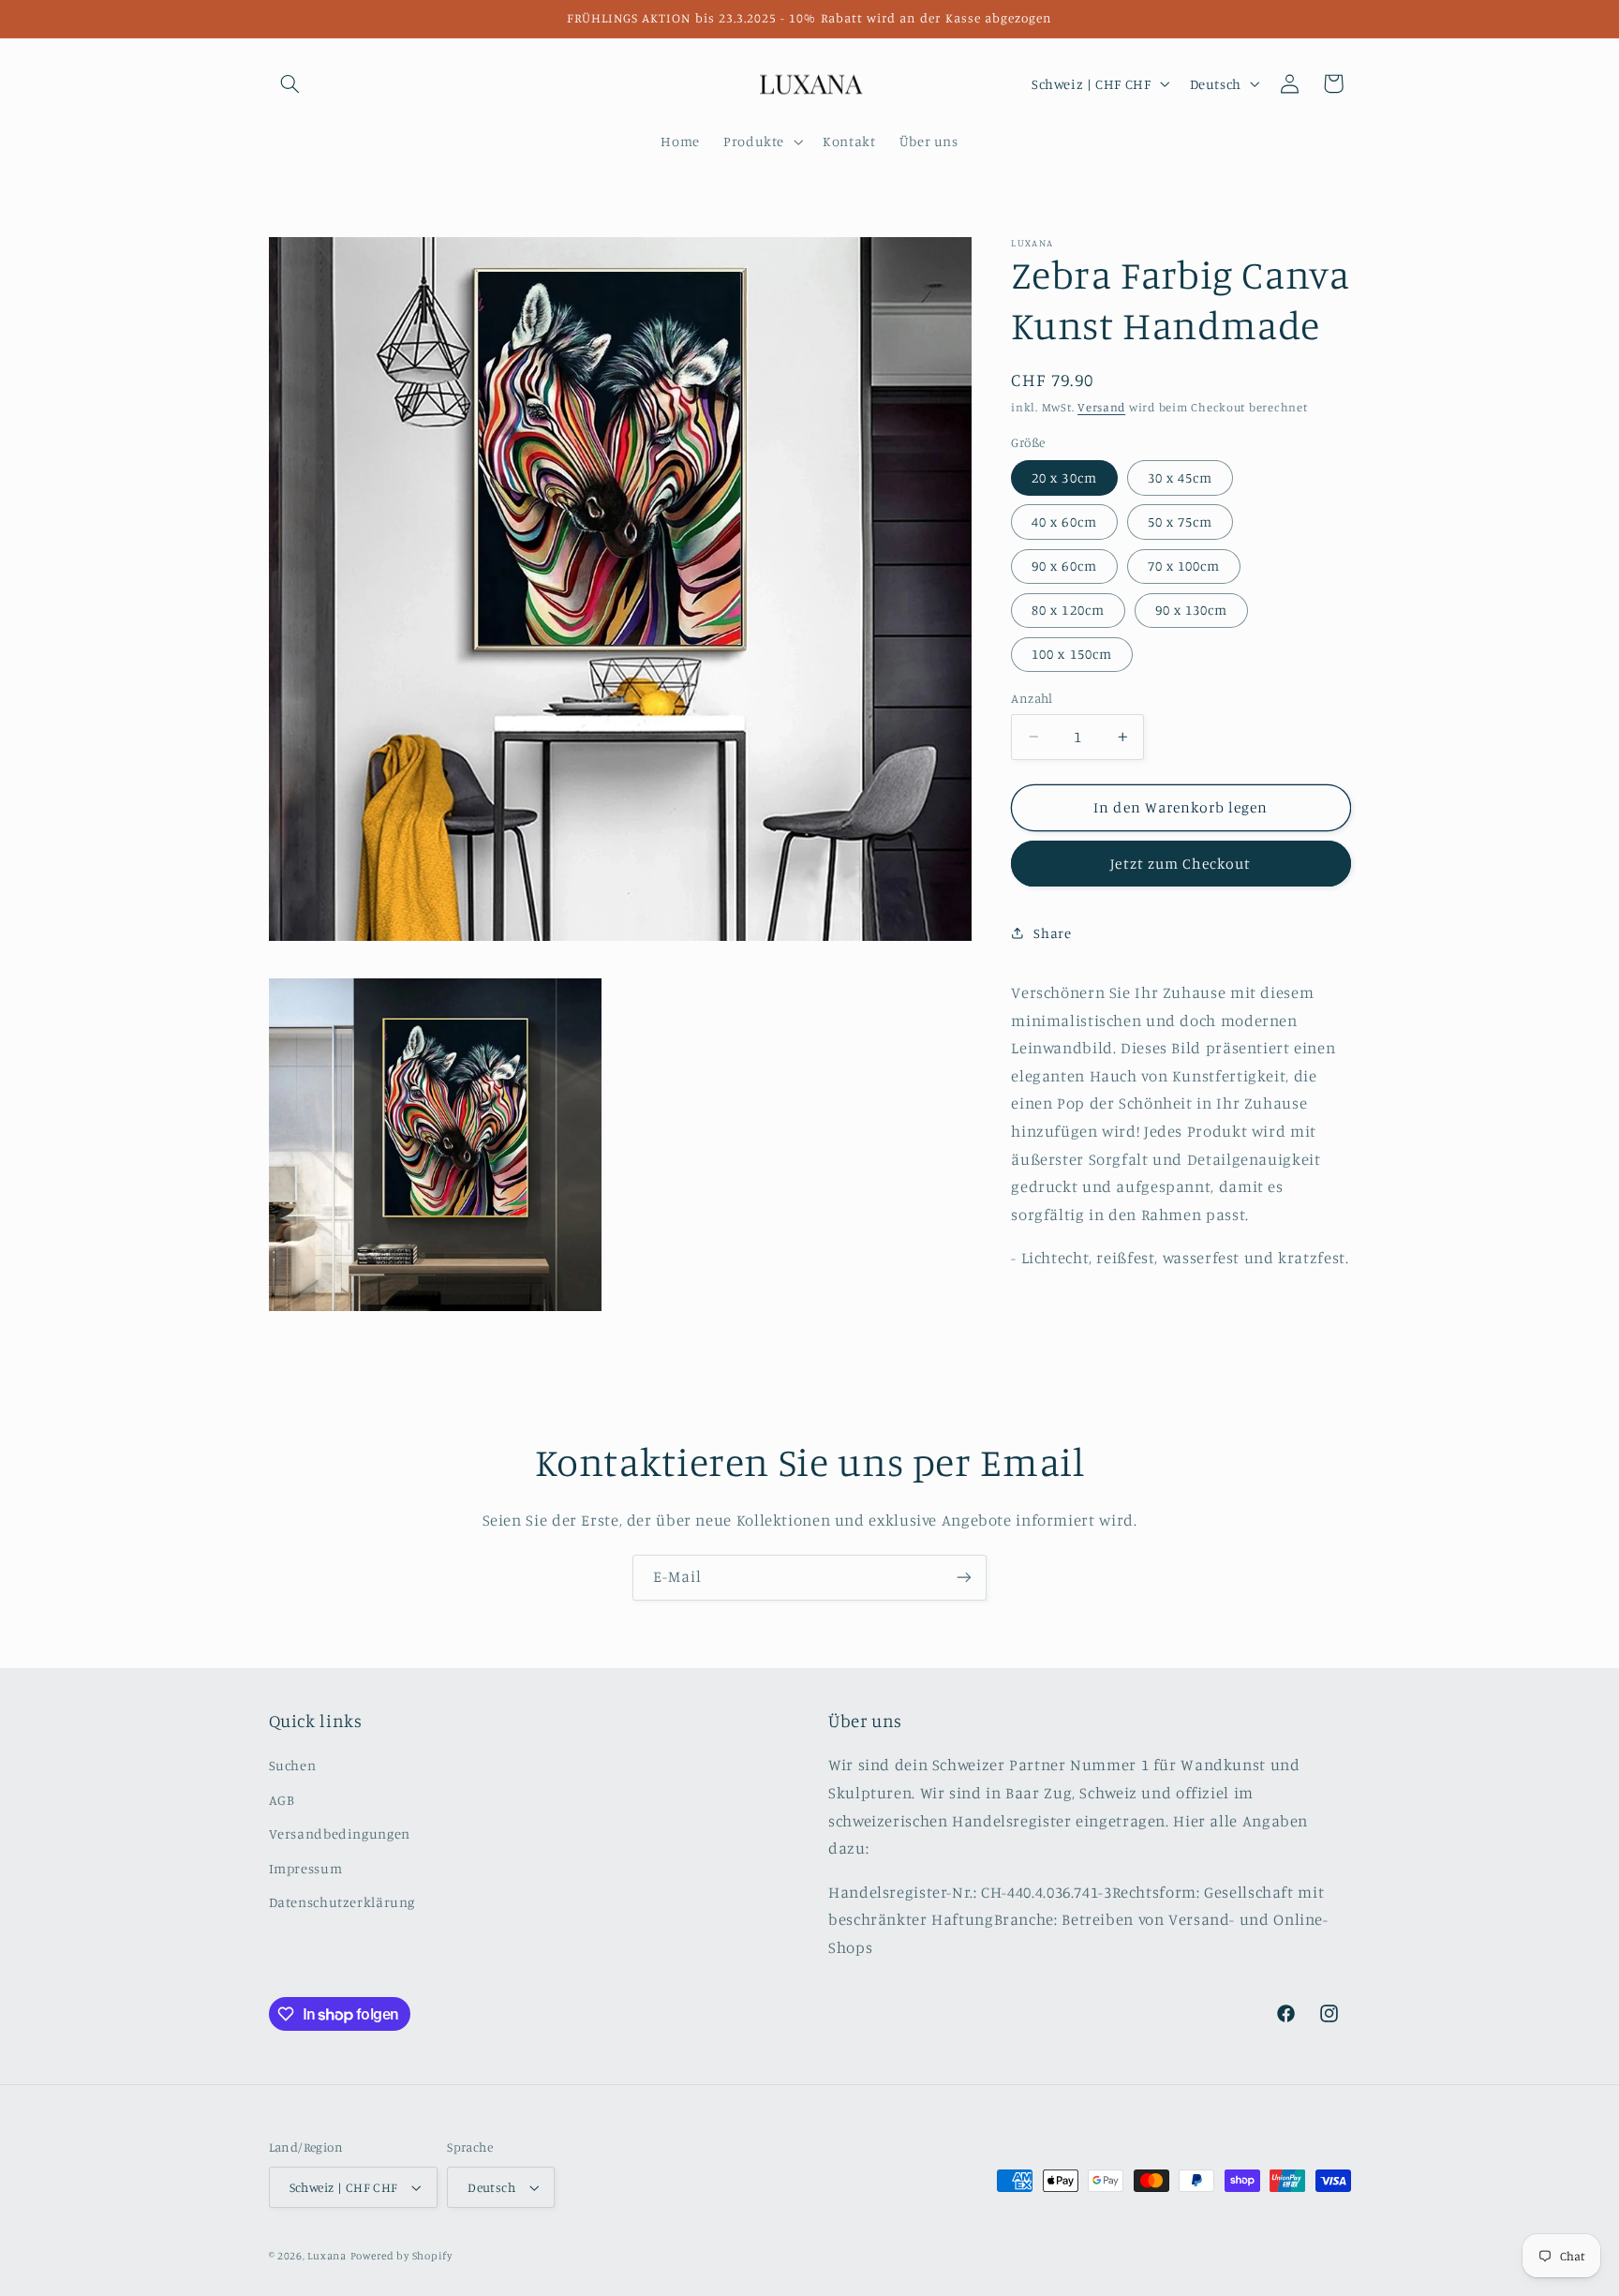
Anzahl (1032, 698)
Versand (1101, 407)
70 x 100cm (1184, 566)
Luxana (327, 2256)
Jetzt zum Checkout (1181, 864)
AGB (282, 1800)
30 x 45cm (1180, 477)
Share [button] (1052, 933)
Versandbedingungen (340, 1834)
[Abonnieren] (964, 1578)
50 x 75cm (1180, 522)
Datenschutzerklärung (342, 1902)
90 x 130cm (1192, 610)
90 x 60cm (1064, 566)
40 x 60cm (1064, 522)
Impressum (306, 1868)
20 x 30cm (1064, 477)
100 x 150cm (1072, 654)
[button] (290, 83)
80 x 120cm (1068, 610)
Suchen (293, 1766)
